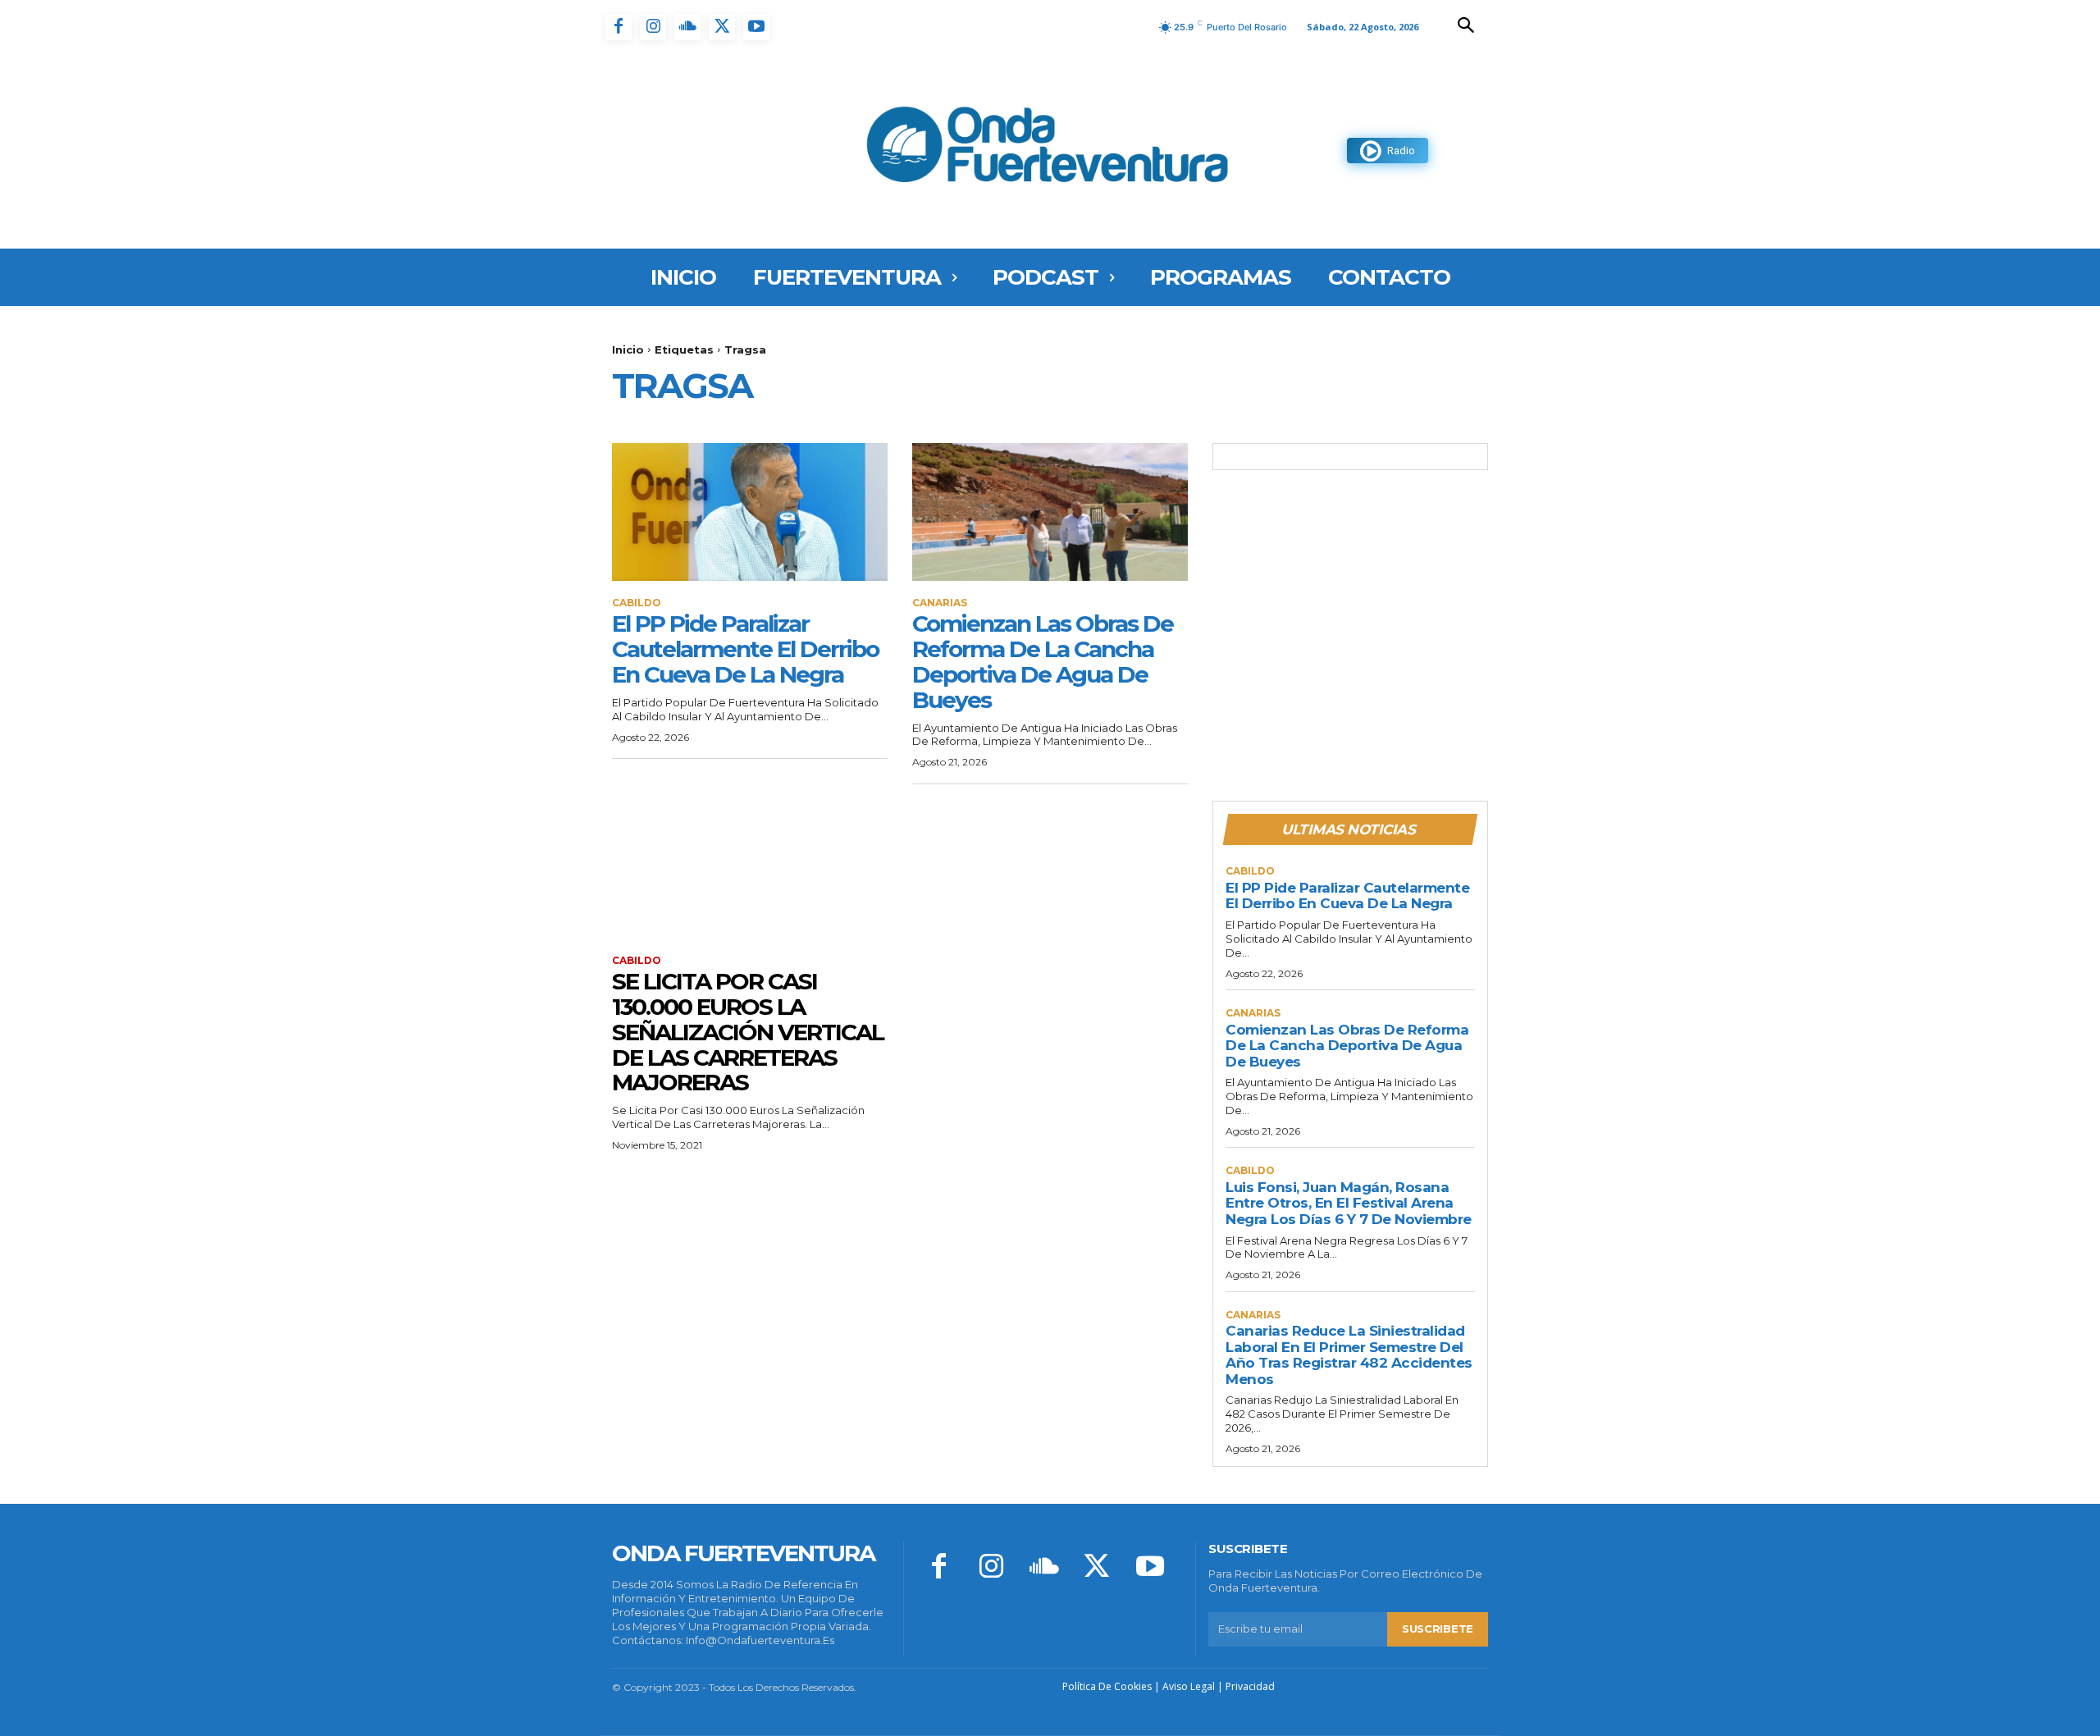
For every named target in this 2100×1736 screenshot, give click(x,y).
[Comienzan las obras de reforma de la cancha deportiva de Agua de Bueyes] (1050, 512)
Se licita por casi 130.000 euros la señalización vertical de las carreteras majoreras (748, 1032)
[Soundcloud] (687, 27)
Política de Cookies (1107, 1686)
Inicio (628, 349)
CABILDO (637, 603)
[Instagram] (653, 27)
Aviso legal (1189, 1686)
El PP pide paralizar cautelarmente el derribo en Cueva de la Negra (745, 649)
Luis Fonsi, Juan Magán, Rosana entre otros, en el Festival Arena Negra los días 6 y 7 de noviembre (1349, 1203)
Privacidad (1250, 1686)
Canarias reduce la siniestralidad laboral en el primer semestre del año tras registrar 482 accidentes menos (1349, 1355)
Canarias (940, 603)
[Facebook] (619, 27)
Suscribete (1438, 1629)
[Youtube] (756, 27)
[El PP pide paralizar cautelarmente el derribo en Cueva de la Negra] (750, 512)
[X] (722, 27)
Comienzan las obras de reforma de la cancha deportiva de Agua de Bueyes (1043, 661)
